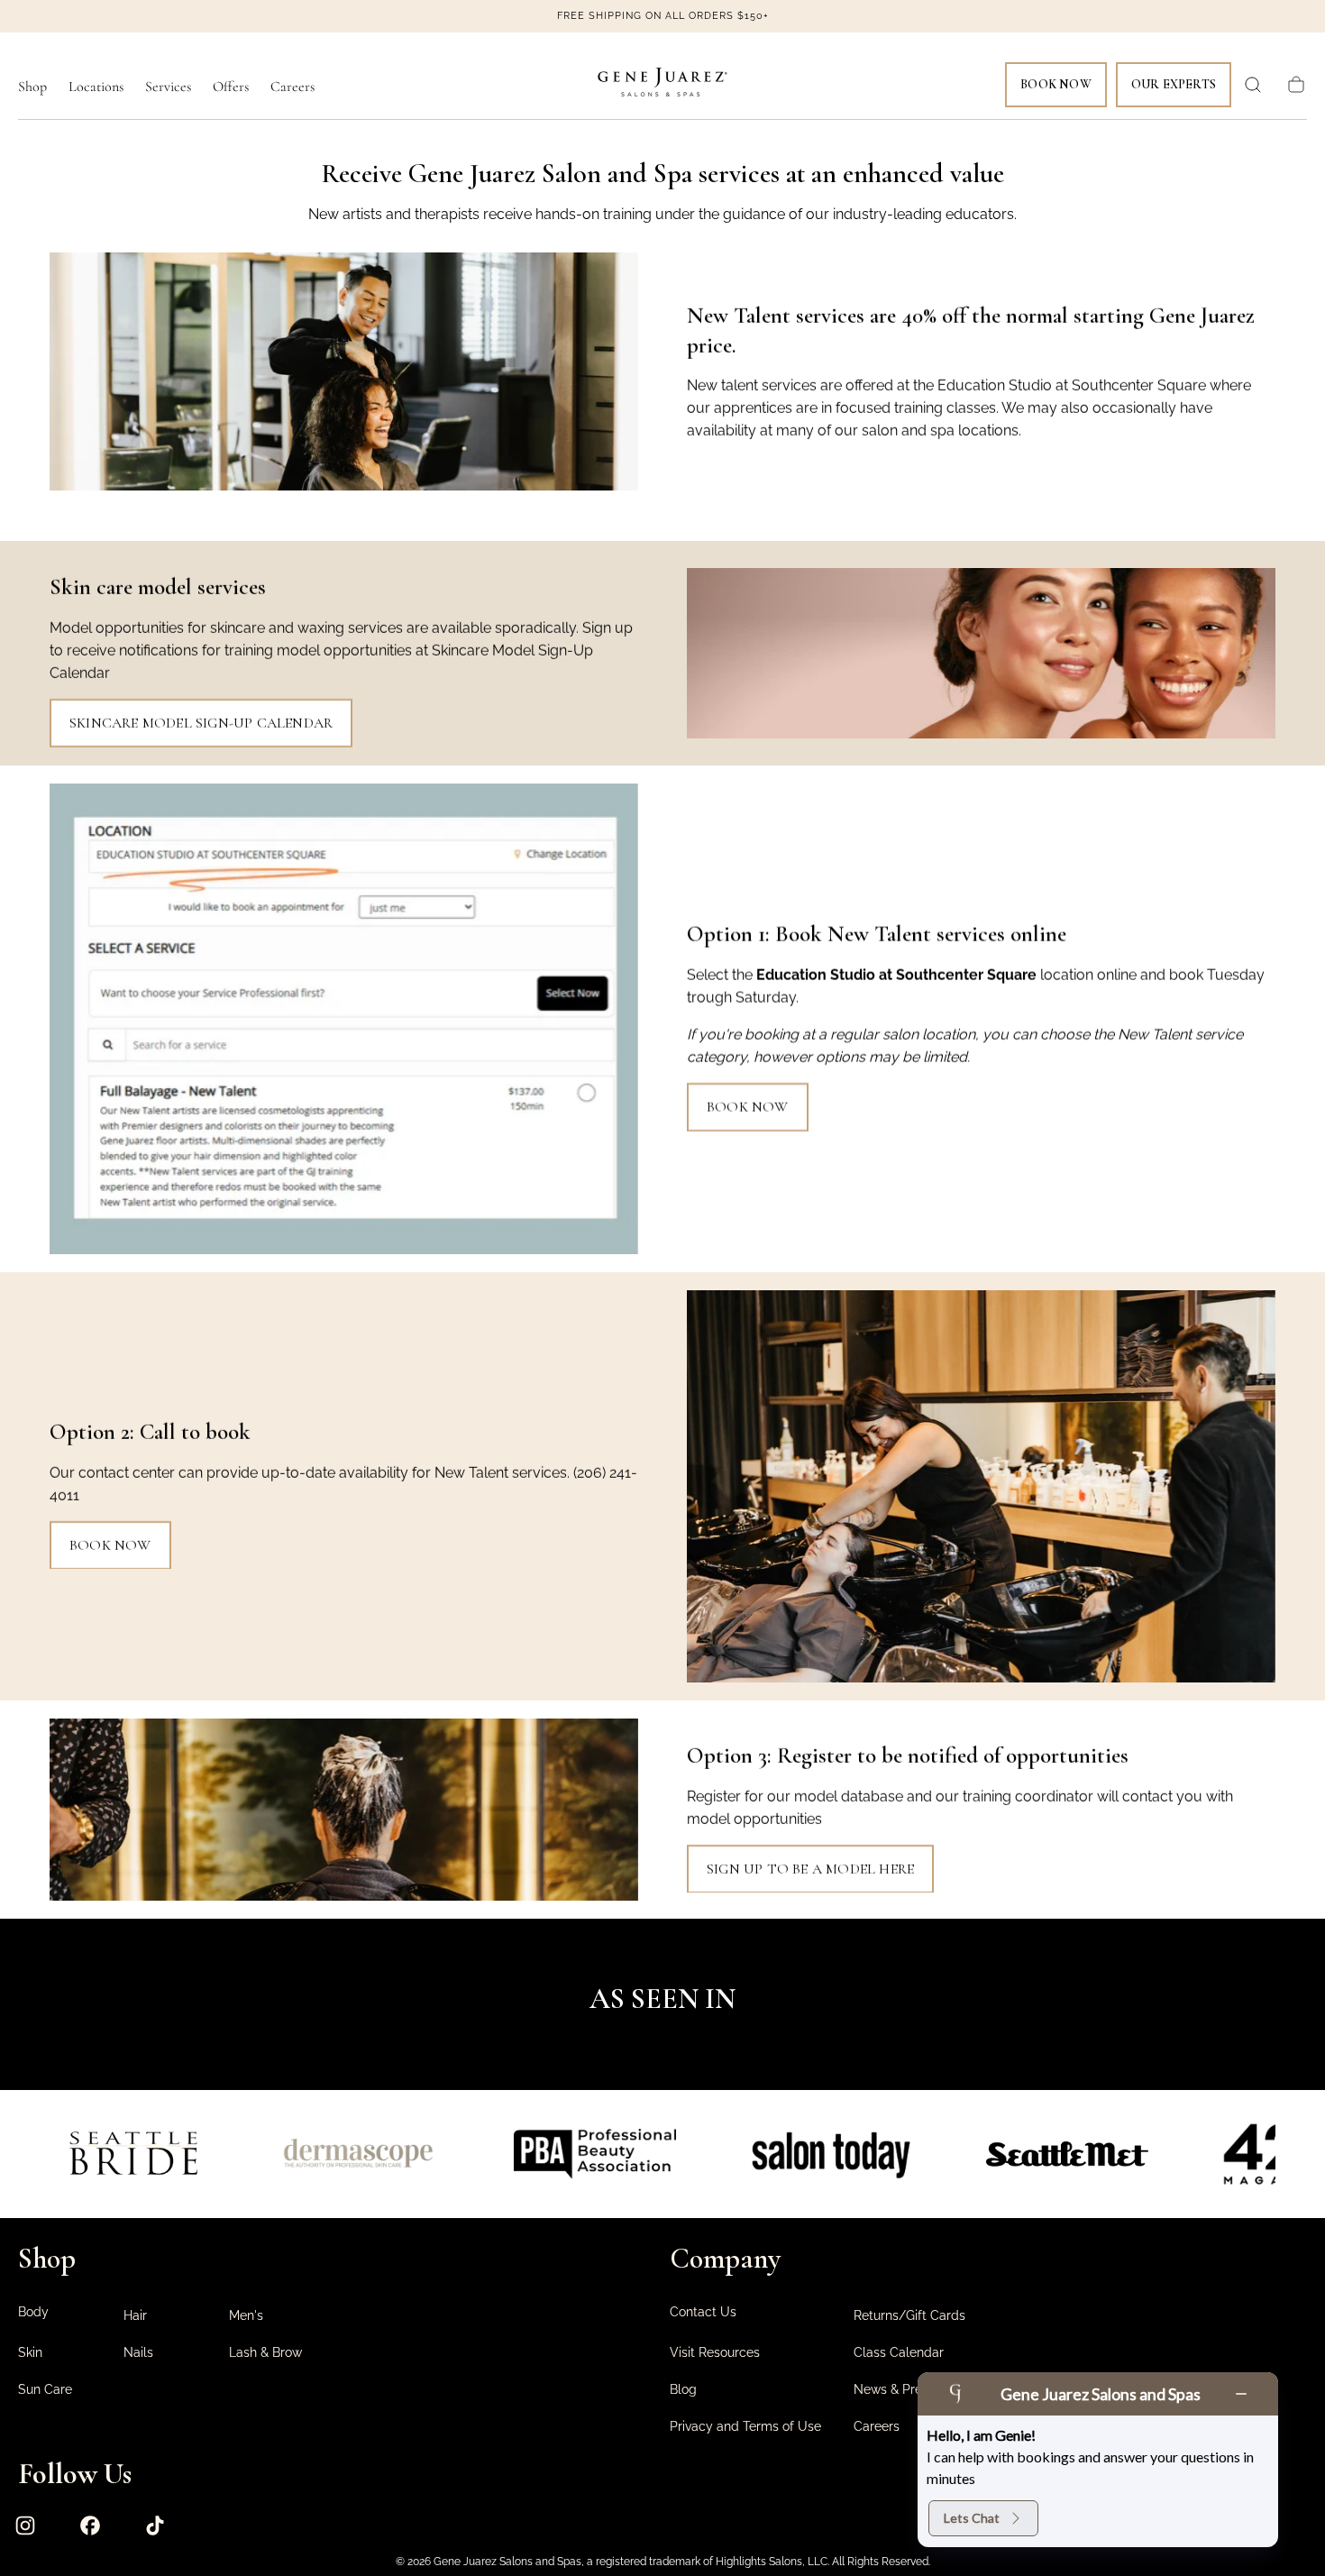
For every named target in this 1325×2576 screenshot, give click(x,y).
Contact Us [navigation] (703, 2312)
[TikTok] (155, 2526)
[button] (1253, 85)
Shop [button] (32, 87)
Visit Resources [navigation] (715, 2352)
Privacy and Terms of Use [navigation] (745, 2426)
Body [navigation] (33, 2312)
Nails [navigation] (138, 2352)
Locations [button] (96, 87)
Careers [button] (292, 87)
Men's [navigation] (246, 2315)
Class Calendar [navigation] (899, 2352)
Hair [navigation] (135, 2315)
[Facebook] (90, 2526)
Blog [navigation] (683, 2389)
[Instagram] (25, 2526)
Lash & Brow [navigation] (265, 2352)
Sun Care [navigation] (45, 2389)
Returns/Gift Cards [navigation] (909, 2315)
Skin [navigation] (30, 2352)
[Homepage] (662, 85)
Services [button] (168, 87)
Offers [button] (231, 87)
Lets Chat (972, 2518)
